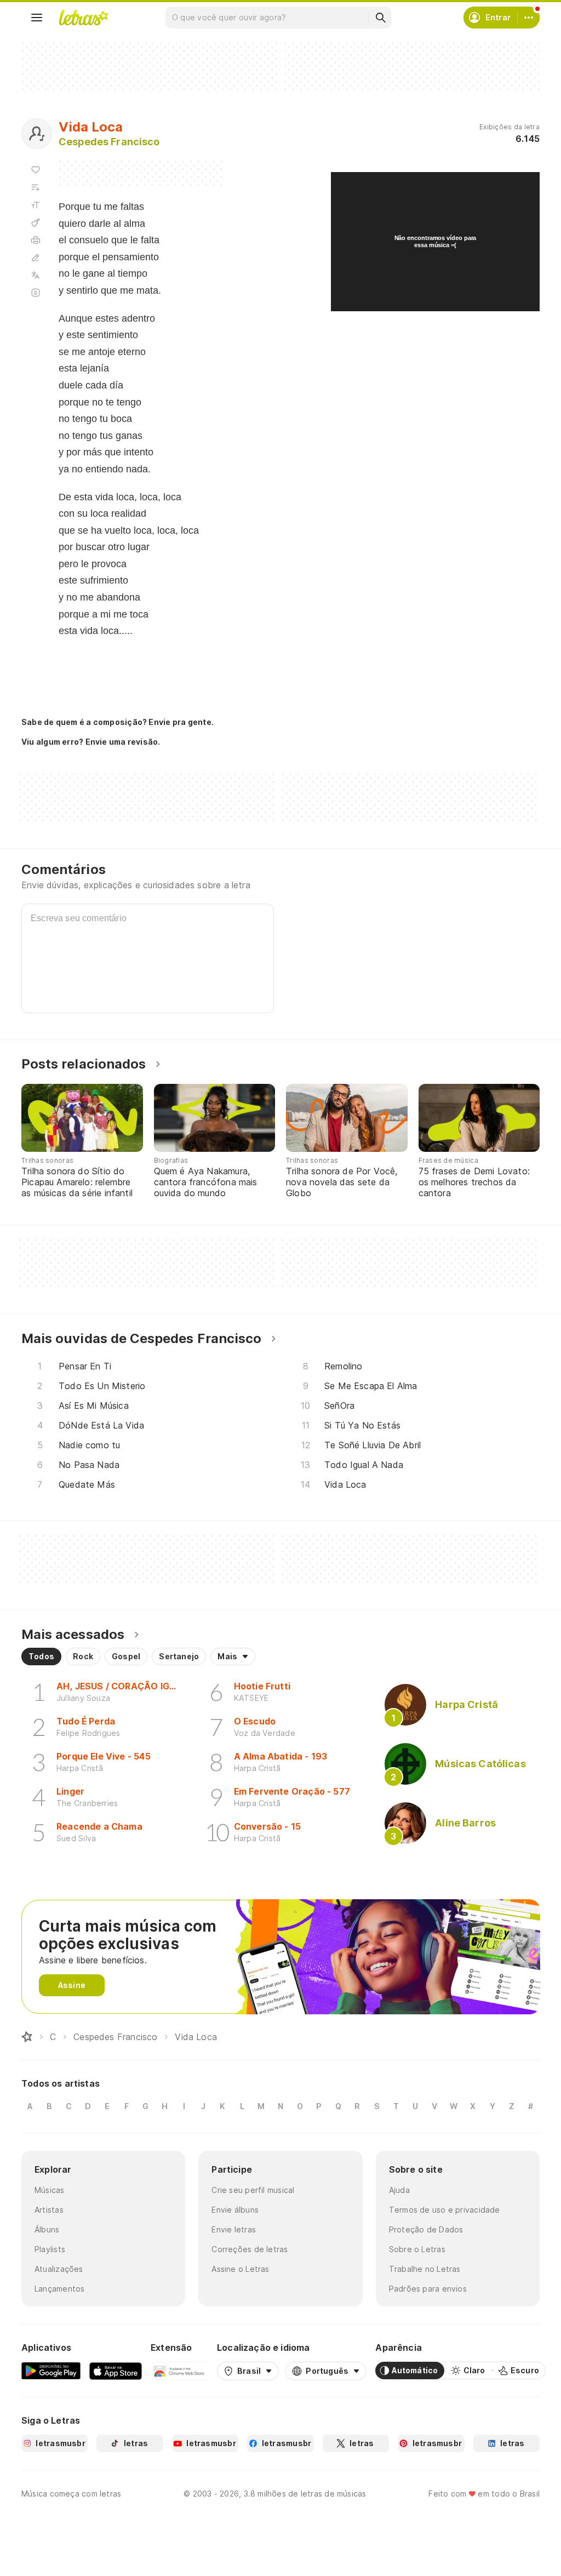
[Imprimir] (36, 240)
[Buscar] (380, 18)
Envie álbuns (235, 2210)
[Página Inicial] (27, 2037)
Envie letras (234, 2229)
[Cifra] (36, 222)
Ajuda (399, 2190)
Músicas (50, 2190)
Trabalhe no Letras (425, 2269)
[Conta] (529, 18)
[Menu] (37, 18)
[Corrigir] (36, 258)
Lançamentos (59, 2289)
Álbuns (47, 2229)
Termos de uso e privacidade (445, 2210)
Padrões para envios (428, 2289)
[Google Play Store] (51, 2371)
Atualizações (59, 2269)
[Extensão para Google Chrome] (179, 2371)
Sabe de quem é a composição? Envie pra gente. (118, 722)
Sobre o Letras (417, 2249)
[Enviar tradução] (36, 275)
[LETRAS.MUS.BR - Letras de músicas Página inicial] (83, 18)
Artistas (49, 2210)
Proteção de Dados (426, 2229)
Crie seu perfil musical (253, 2190)
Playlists (50, 2249)
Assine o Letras (240, 2269)
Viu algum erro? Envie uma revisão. (91, 742)
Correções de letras (250, 2249)
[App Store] (116, 2371)
